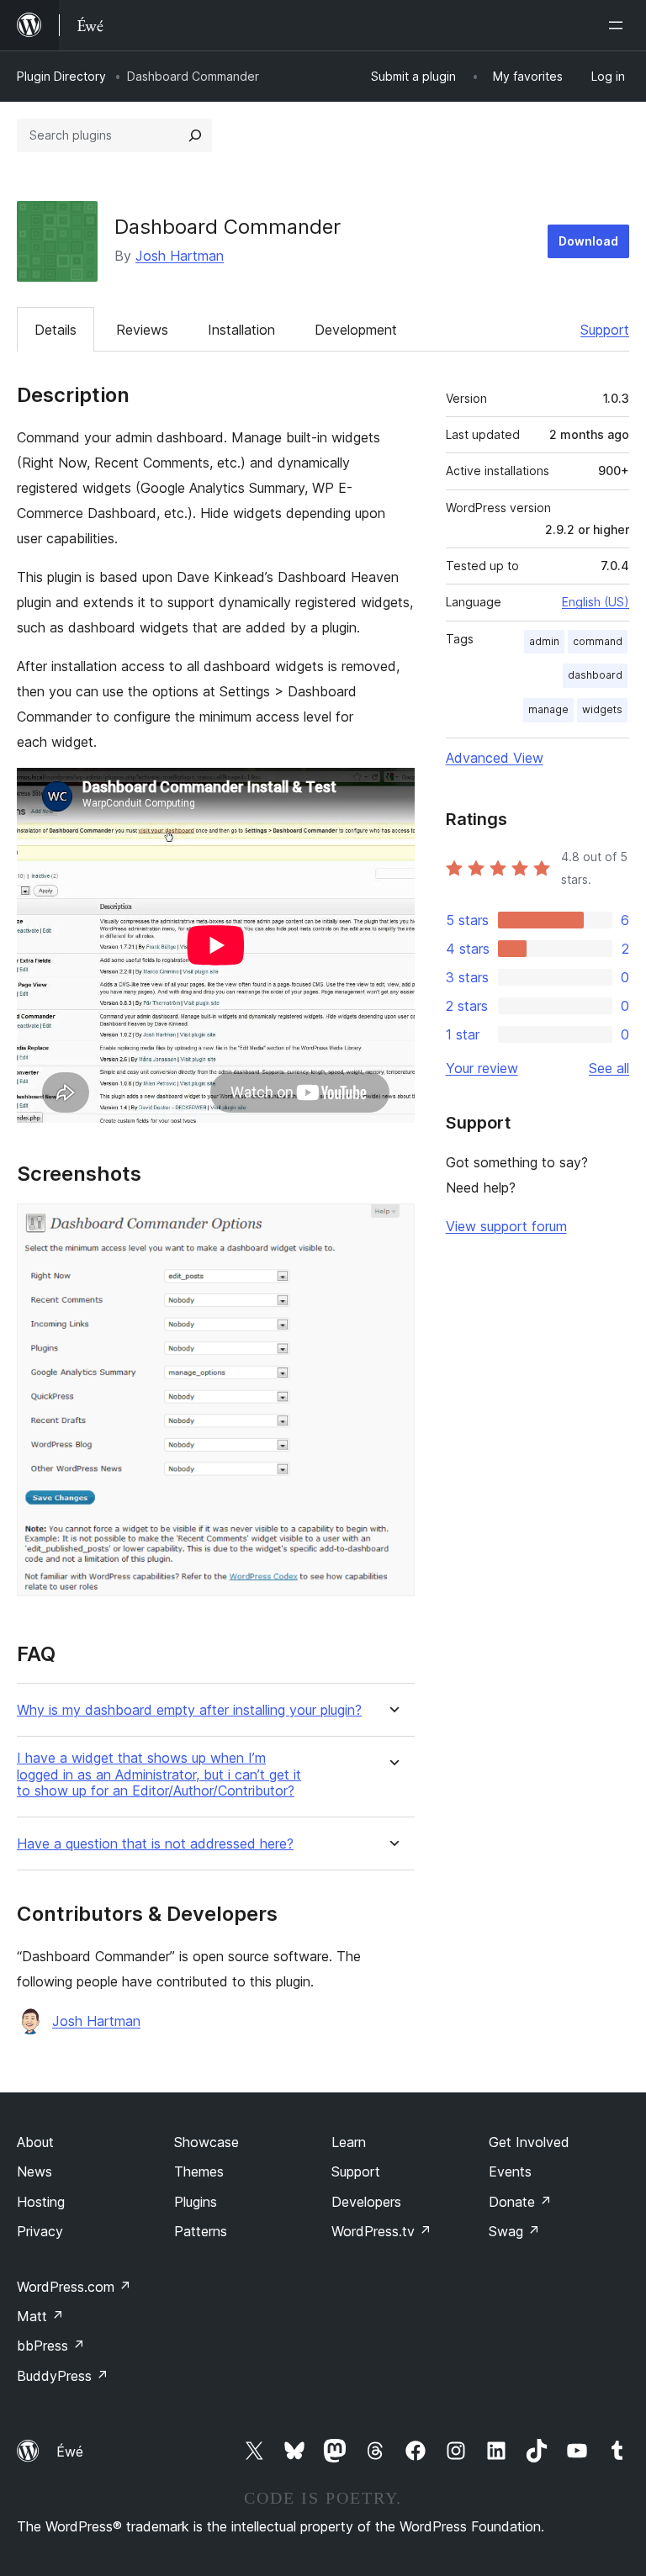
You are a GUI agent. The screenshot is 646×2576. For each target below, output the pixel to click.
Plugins (196, 2202)
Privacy (40, 2231)
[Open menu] (619, 25)
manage (548, 709)
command (598, 641)
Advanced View (495, 758)
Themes (199, 2171)
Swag (514, 2231)
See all (609, 1068)
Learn (349, 2142)
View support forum (506, 1226)
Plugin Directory (61, 76)
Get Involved (529, 2142)
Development (356, 330)
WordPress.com (74, 2287)
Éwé (70, 2452)
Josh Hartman (180, 256)
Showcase (207, 2142)
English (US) (596, 602)
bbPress (51, 2346)
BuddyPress (63, 2376)
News (34, 2171)
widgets (602, 709)
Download (588, 241)
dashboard (595, 675)
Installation (241, 330)
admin (544, 641)
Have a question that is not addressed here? (155, 1844)
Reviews (142, 330)
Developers (366, 2202)
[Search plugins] (195, 135)
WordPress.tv (381, 2231)
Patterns (201, 2231)
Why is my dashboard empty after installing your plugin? (189, 1710)
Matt (40, 2316)
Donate (520, 2202)
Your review (482, 1068)
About (35, 2142)
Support (605, 330)
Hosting (41, 2202)
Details (56, 330)
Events (510, 2171)
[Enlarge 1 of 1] (392, 1226)
